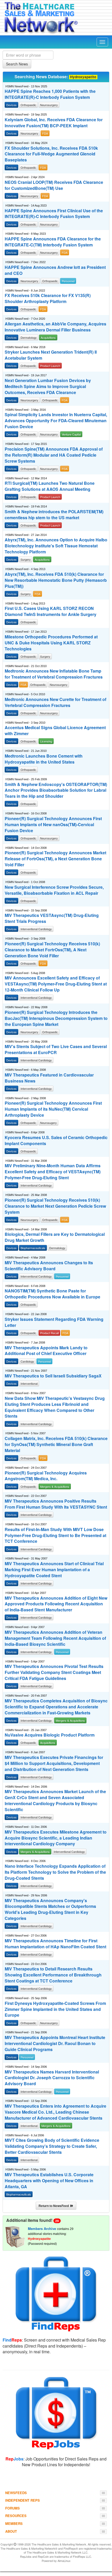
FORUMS (13, 2508)
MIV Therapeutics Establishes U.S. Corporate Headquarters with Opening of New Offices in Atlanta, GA (49, 2181)
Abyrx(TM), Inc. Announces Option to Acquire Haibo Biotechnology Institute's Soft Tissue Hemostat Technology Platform (56, 546)
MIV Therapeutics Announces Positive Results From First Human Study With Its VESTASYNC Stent (56, 1504)
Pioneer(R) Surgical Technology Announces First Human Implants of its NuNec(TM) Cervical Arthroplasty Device (53, 1109)
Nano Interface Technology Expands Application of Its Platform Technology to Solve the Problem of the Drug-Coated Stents (55, 1872)
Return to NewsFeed (54, 2206)
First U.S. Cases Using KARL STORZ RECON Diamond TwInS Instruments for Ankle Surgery (51, 611)
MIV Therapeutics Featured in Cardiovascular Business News (49, 1078)
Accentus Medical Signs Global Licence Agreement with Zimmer (55, 731)
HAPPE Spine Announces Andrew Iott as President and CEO (55, 270)
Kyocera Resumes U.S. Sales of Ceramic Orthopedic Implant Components (56, 1141)
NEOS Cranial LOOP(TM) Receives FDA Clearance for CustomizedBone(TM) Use (54, 185)
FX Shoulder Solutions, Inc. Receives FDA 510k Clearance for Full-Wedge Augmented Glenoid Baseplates (51, 154)
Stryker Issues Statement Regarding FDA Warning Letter (54, 1322)
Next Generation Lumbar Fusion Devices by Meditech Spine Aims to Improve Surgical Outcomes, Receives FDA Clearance (48, 386)
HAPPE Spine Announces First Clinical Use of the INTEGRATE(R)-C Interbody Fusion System (54, 214)
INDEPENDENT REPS (23, 2500)
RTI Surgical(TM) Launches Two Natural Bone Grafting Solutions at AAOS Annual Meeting (50, 486)
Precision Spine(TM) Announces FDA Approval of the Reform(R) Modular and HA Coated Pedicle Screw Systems (54, 455)
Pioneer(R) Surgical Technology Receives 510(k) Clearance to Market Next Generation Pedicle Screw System (55, 1206)
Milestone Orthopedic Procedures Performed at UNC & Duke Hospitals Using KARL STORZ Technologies (51, 643)
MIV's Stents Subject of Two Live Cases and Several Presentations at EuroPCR (56, 1050)
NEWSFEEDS (16, 2493)
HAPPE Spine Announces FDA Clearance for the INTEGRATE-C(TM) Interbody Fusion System (53, 242)
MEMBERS (14, 2523)
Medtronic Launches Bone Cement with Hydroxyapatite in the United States (44, 759)
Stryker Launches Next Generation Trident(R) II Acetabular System (51, 355)
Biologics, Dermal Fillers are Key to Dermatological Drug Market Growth (55, 1237)
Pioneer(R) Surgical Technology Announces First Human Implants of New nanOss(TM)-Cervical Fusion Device (53, 825)
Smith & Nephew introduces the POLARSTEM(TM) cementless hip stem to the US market (54, 515)
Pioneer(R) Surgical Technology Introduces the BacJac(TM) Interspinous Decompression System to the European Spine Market (56, 1018)
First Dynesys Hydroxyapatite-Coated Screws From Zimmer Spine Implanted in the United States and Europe (55, 2009)
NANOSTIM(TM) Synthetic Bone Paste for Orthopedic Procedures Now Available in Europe (52, 1294)
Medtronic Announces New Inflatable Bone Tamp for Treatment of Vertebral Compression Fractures (54, 674)
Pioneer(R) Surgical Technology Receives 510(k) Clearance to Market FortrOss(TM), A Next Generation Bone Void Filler (52, 950)
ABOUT (11, 2531)
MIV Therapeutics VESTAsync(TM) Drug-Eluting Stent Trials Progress (52, 918)
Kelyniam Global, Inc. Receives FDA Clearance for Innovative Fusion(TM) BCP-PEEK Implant (54, 123)
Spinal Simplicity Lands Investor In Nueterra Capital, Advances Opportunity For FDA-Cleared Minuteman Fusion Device (56, 421)
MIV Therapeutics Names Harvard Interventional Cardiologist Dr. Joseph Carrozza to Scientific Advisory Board (52, 2078)
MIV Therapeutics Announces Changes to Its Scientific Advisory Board (49, 1266)
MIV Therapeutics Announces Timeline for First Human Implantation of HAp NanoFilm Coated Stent (55, 1944)
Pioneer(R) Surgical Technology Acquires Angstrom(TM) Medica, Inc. (46, 1476)
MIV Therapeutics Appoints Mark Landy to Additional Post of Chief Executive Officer (46, 1351)
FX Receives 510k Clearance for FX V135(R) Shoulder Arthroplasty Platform (48, 298)
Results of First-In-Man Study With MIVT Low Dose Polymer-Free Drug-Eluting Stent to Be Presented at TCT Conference (55, 1535)
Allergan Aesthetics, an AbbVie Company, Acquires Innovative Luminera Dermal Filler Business (55, 327)
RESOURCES (16, 2516)
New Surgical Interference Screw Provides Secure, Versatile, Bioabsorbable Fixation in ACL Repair (54, 890)
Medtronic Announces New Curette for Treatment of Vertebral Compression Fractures (55, 702)
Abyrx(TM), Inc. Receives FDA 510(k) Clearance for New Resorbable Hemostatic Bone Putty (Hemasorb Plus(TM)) (56, 580)
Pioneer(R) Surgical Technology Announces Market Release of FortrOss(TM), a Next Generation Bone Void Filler (55, 859)
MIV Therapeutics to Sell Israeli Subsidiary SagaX (53, 1376)
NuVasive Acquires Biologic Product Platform (50, 1735)
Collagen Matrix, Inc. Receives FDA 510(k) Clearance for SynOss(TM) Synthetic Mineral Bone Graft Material (56, 1444)
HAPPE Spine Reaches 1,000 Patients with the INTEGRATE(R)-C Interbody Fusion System (50, 94)
